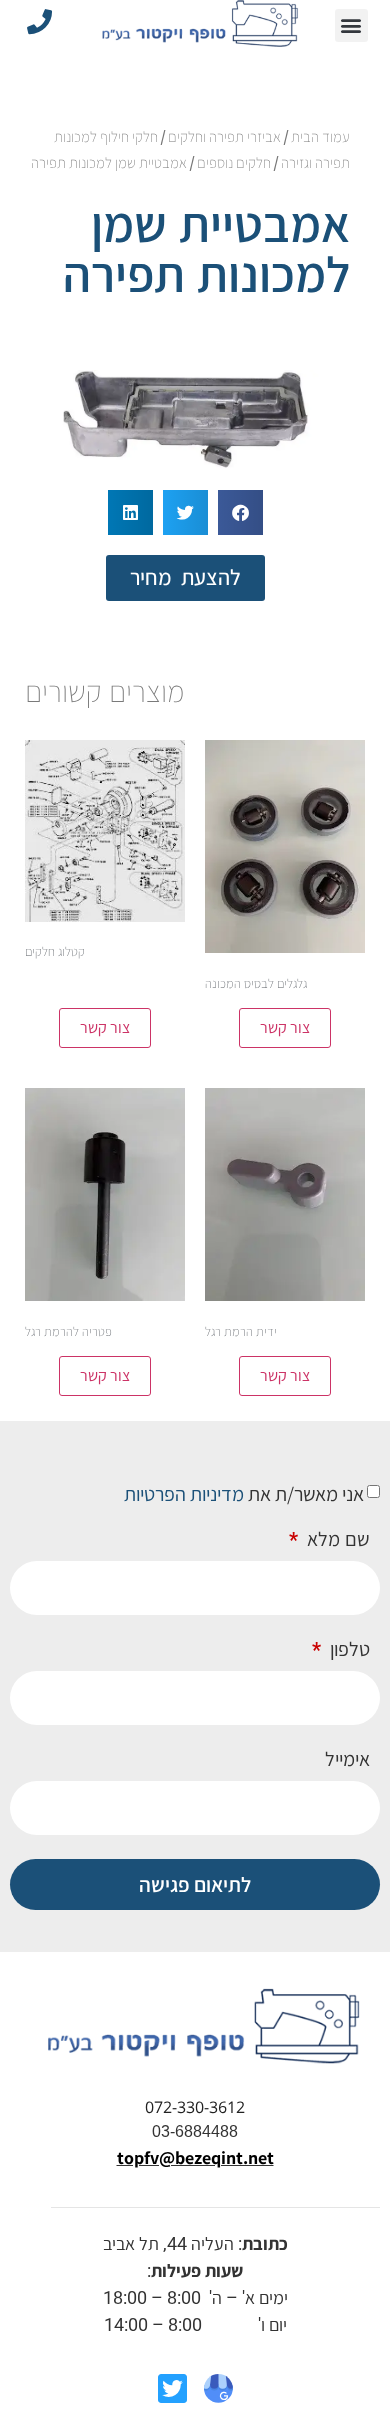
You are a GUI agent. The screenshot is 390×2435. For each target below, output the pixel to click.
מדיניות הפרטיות (184, 1494)
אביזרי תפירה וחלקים (224, 136)
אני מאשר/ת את (244, 1494)
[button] (351, 25)
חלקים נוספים (234, 162)
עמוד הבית (320, 136)
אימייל (347, 1760)
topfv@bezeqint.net (195, 2157)
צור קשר (285, 1027)
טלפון (347, 1650)
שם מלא (336, 1540)
